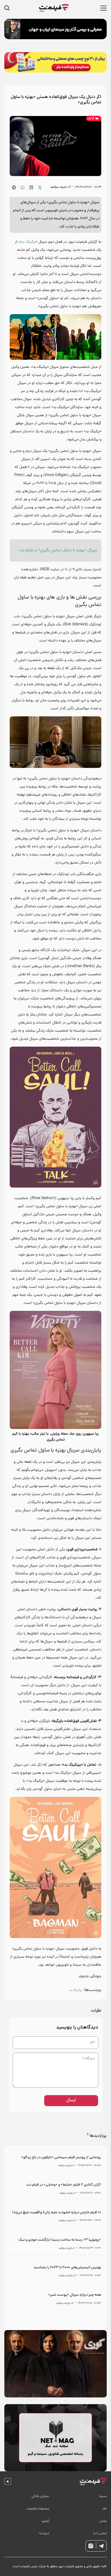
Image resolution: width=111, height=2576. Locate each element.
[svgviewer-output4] (101, 2546)
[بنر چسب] (55, 62)
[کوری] (55, 2364)
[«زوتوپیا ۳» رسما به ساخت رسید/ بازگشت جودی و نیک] (55, 2244)
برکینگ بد (28, 242)
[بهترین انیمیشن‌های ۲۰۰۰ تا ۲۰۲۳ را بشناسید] (55, 2271)
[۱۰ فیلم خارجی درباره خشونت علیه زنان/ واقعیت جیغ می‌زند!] (55, 2216)
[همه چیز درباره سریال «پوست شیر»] (55, 2299)
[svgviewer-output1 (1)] (93, 2482)
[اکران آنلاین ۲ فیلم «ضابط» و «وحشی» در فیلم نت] (55, 2189)
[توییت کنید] (40, 187)
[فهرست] (103, 8)
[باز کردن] (9, 8)
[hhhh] (54, 8)
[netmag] (55, 2438)
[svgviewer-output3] (91, 2546)
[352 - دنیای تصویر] (55, 29)
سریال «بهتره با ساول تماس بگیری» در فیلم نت (58, 550)
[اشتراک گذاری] (31, 187)
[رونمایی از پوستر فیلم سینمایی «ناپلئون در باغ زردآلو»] (55, 2161)
